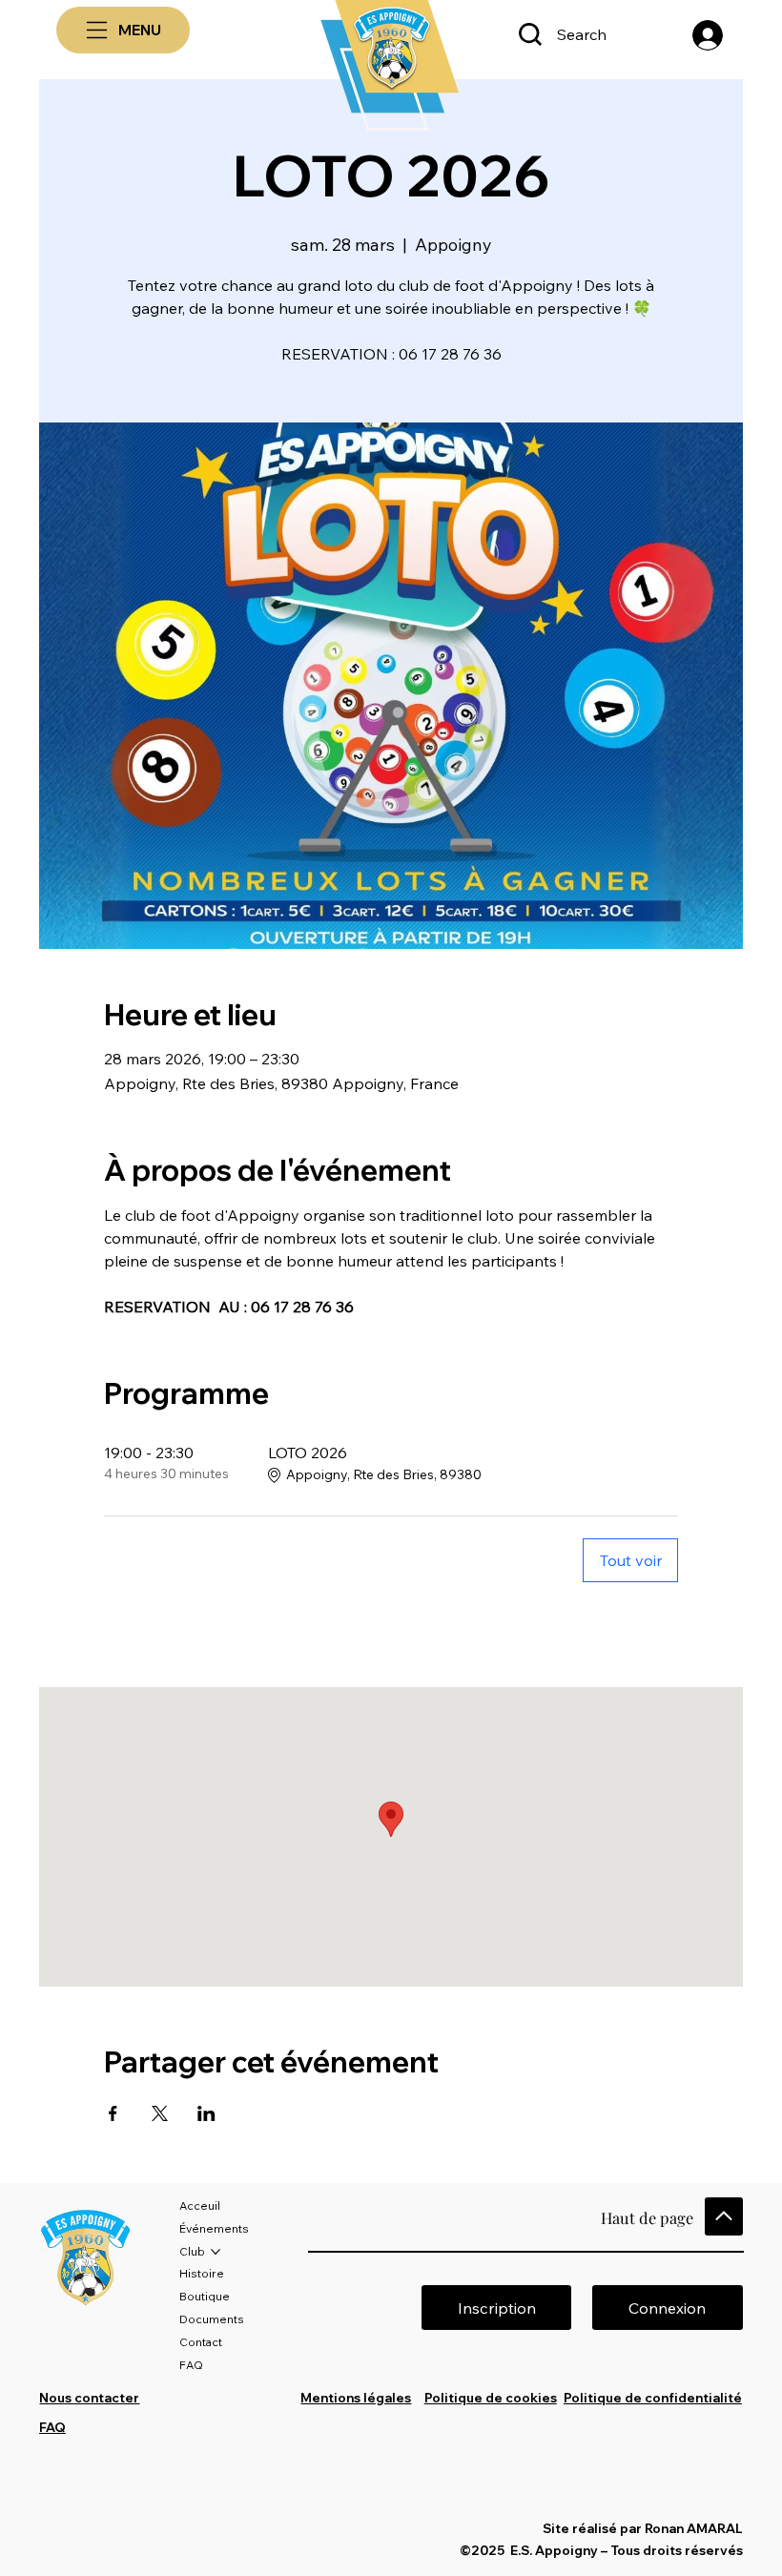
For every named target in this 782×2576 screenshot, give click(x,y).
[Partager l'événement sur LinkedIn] (206, 2113)
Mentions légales (356, 2398)
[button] (667, 2308)
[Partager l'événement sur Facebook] (113, 2113)
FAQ (52, 2427)
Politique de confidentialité (653, 2398)
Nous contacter (89, 2398)
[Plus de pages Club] (216, 2252)
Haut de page (647, 2217)
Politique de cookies (491, 2398)
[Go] (724, 2216)
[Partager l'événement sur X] (160, 2113)
